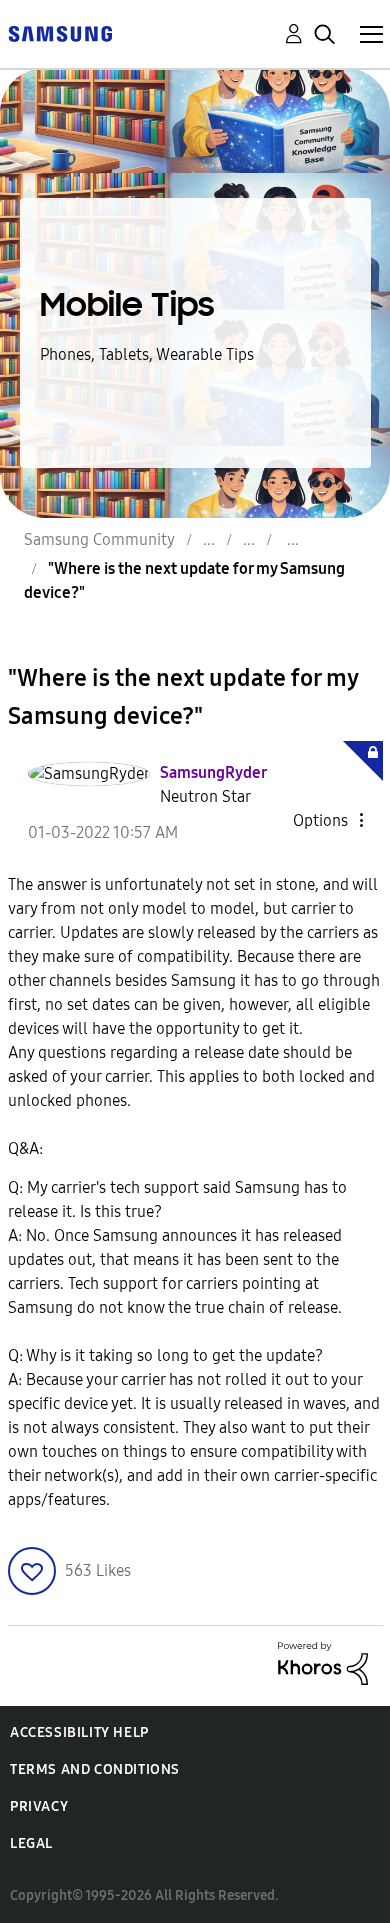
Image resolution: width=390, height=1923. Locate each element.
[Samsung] (60, 32)
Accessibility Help (79, 1732)
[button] (327, 820)
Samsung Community (99, 539)
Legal (31, 1843)
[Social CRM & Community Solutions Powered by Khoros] (323, 1661)
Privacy (39, 1806)
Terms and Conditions (95, 1769)
